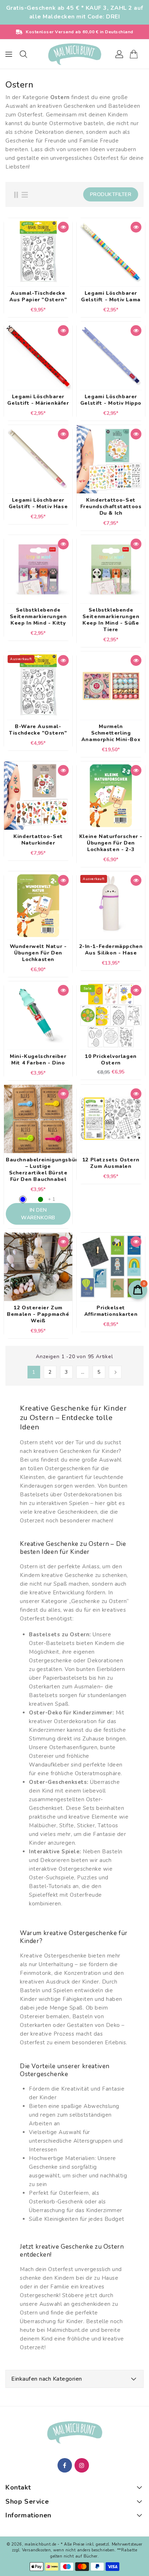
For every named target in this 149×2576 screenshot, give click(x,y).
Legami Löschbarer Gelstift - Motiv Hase (38, 503)
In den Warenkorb (38, 1214)
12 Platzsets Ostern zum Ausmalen (111, 1163)
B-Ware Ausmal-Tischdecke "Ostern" (38, 730)
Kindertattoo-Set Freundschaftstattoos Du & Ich (111, 507)
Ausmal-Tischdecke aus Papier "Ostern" (38, 297)
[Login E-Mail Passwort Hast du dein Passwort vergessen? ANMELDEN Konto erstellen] (74, 54)
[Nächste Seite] (115, 1372)
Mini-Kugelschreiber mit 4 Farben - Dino (38, 1060)
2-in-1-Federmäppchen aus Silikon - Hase (111, 950)
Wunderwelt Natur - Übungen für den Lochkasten (38, 953)
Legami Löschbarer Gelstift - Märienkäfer (38, 400)
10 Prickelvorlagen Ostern (111, 1060)
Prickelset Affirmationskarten (111, 1311)
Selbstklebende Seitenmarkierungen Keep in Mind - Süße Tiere (111, 620)
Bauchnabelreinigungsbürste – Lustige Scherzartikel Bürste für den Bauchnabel (38, 1170)
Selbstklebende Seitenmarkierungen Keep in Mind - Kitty (38, 617)
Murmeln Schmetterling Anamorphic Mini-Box (111, 733)
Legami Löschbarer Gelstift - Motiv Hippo (111, 400)
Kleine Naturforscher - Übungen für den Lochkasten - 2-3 (111, 843)
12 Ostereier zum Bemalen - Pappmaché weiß (38, 1314)
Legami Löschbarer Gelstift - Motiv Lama (111, 297)
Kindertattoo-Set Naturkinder (38, 840)
